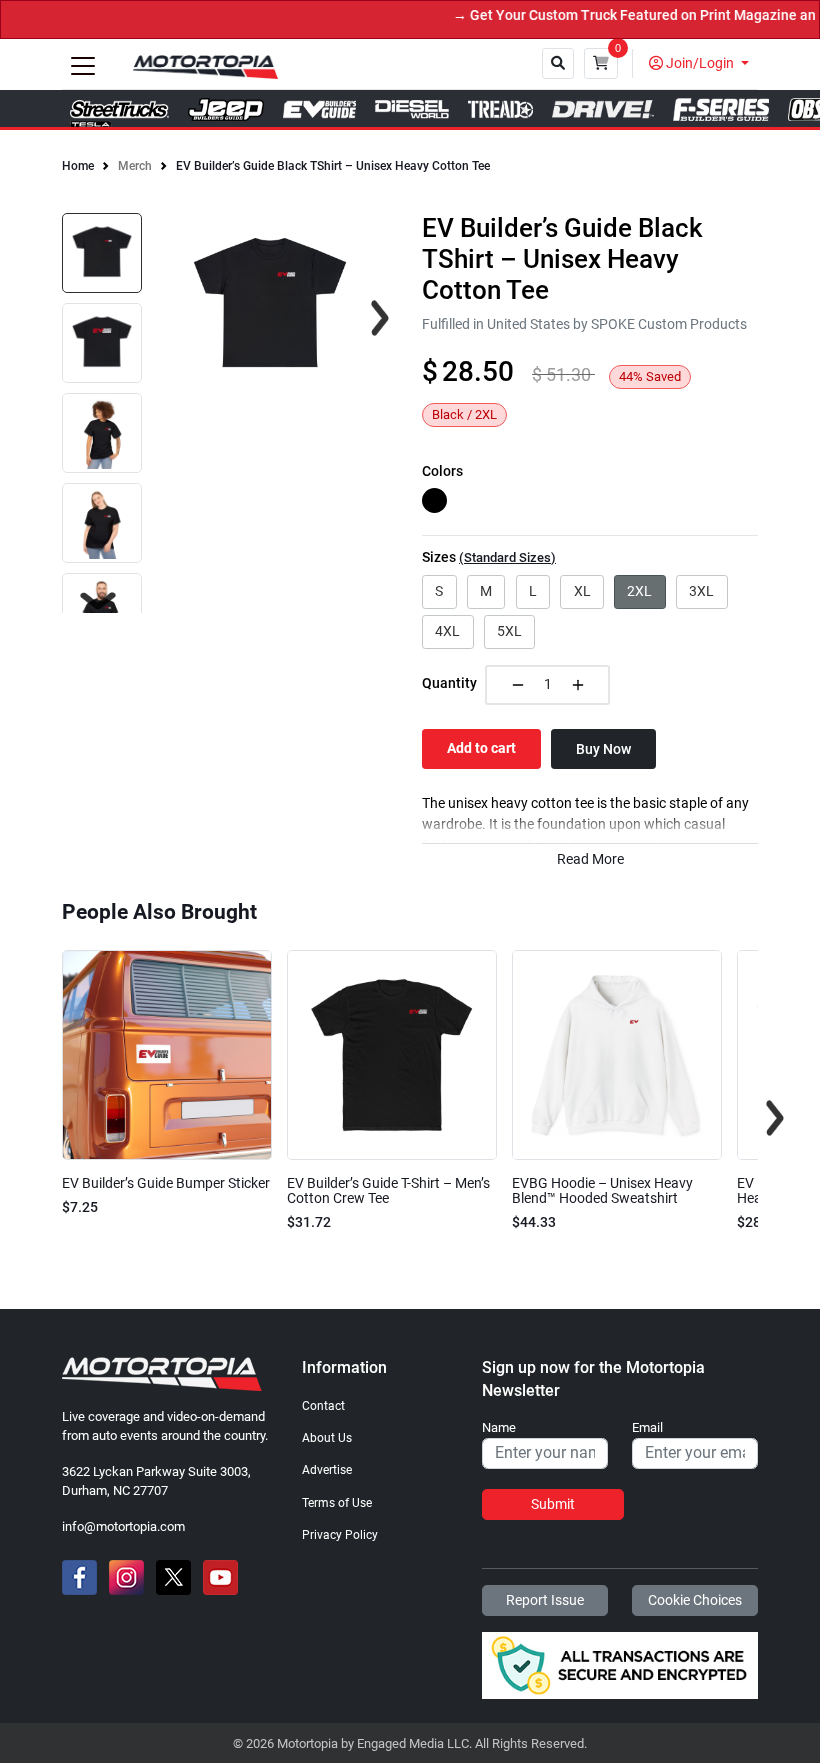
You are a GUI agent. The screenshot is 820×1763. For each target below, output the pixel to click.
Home (78, 166)
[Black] (434, 500)
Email (647, 1428)
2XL (639, 591)
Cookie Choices (695, 1600)
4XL (447, 631)
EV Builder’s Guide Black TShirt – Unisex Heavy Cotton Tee (333, 166)
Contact (323, 1406)
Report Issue (545, 1600)
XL (582, 591)
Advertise (327, 1470)
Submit (553, 1504)
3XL (701, 591)
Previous (45, 1118)
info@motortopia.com (123, 1526)
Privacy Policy (340, 1535)
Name (499, 1428)
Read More (590, 859)
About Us (327, 1438)
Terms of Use (337, 1503)
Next (98, 601)
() (507, 557)
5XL (509, 631)
